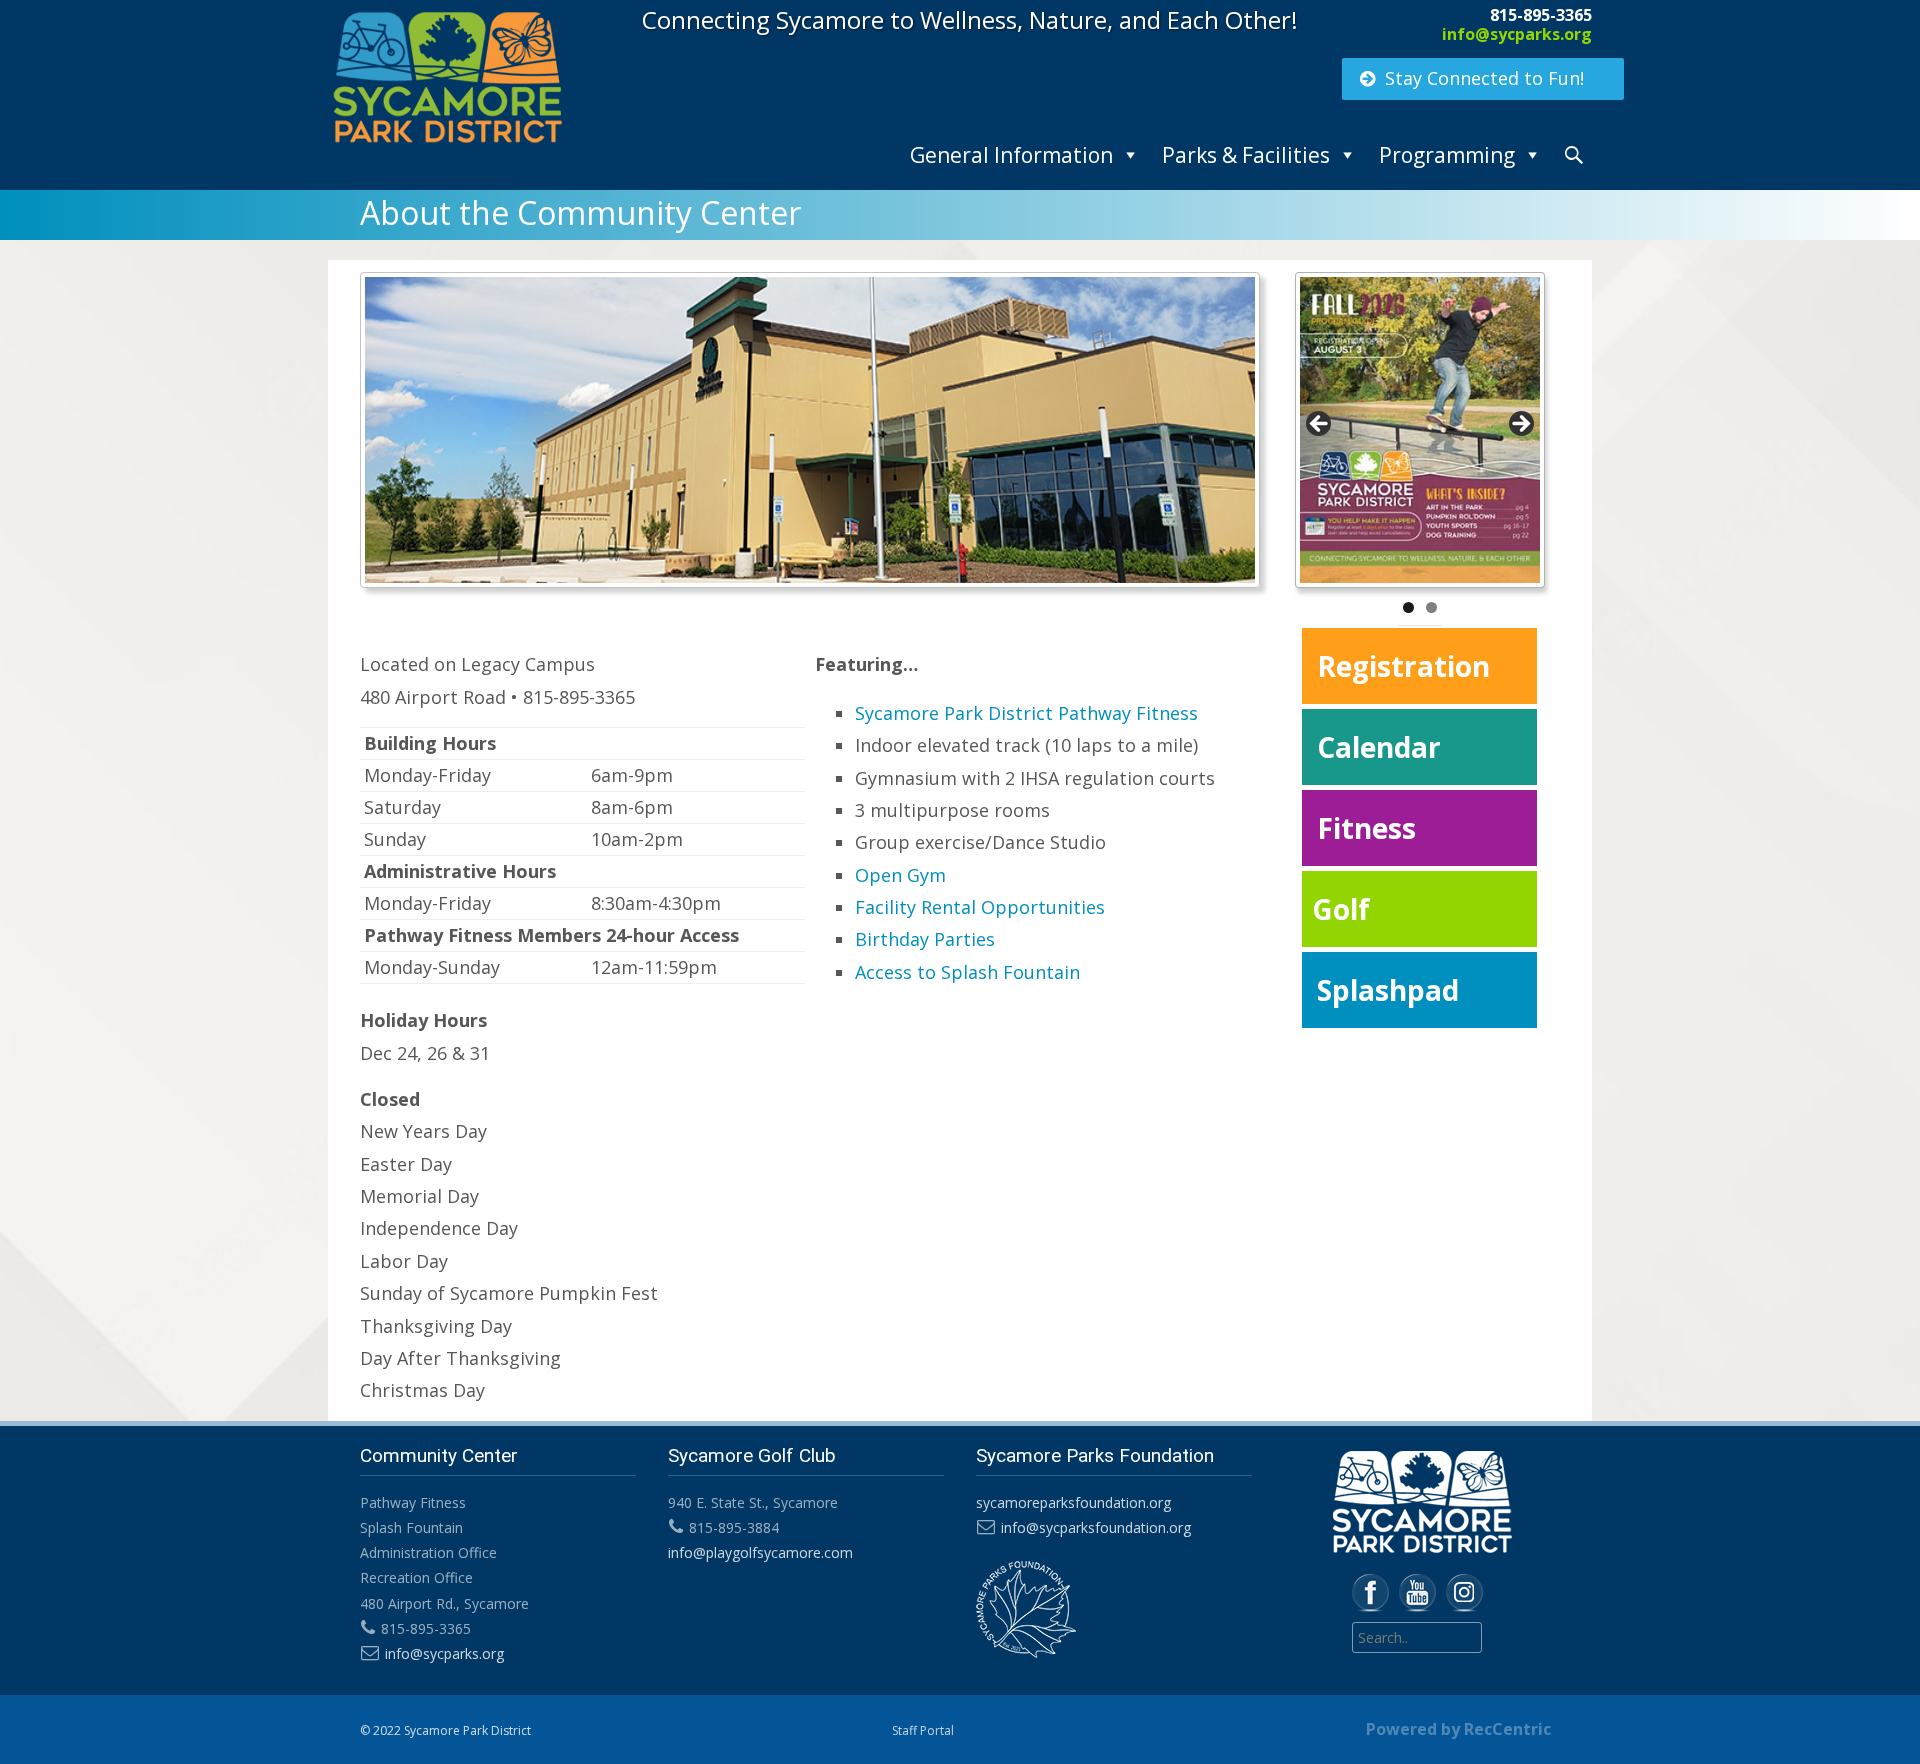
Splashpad (1388, 990)
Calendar (1379, 747)
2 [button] (1431, 607)
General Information (1011, 155)
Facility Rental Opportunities (980, 907)
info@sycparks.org (1517, 34)
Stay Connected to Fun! (1484, 78)
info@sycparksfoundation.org (1096, 1527)
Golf (1341, 909)
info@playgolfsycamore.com (760, 1552)
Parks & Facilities (1246, 155)
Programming (1447, 155)
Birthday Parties (925, 939)
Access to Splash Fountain (967, 972)
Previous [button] (1320, 425)
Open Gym (900, 875)
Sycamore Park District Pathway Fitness (1026, 713)
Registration (1403, 666)
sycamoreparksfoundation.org (1073, 1502)
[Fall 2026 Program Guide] (1420, 430)
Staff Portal (923, 1730)
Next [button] (1520, 425)
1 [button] (1408, 607)
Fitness (1366, 828)
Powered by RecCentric (1458, 1729)
